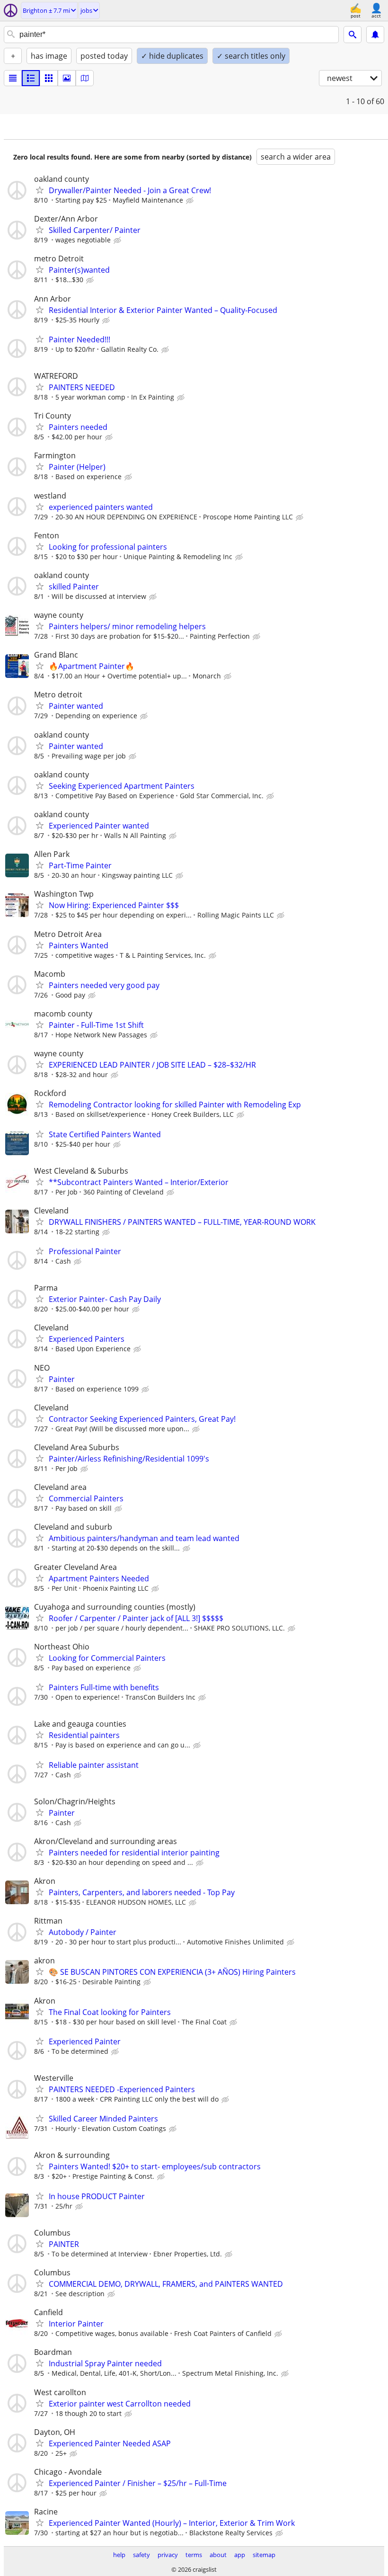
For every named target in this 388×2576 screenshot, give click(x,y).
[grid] (49, 78)
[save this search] (375, 35)
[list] (13, 78)
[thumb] (31, 78)
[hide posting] (191, 201)
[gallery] (67, 78)
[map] (85, 78)
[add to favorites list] (40, 190)
